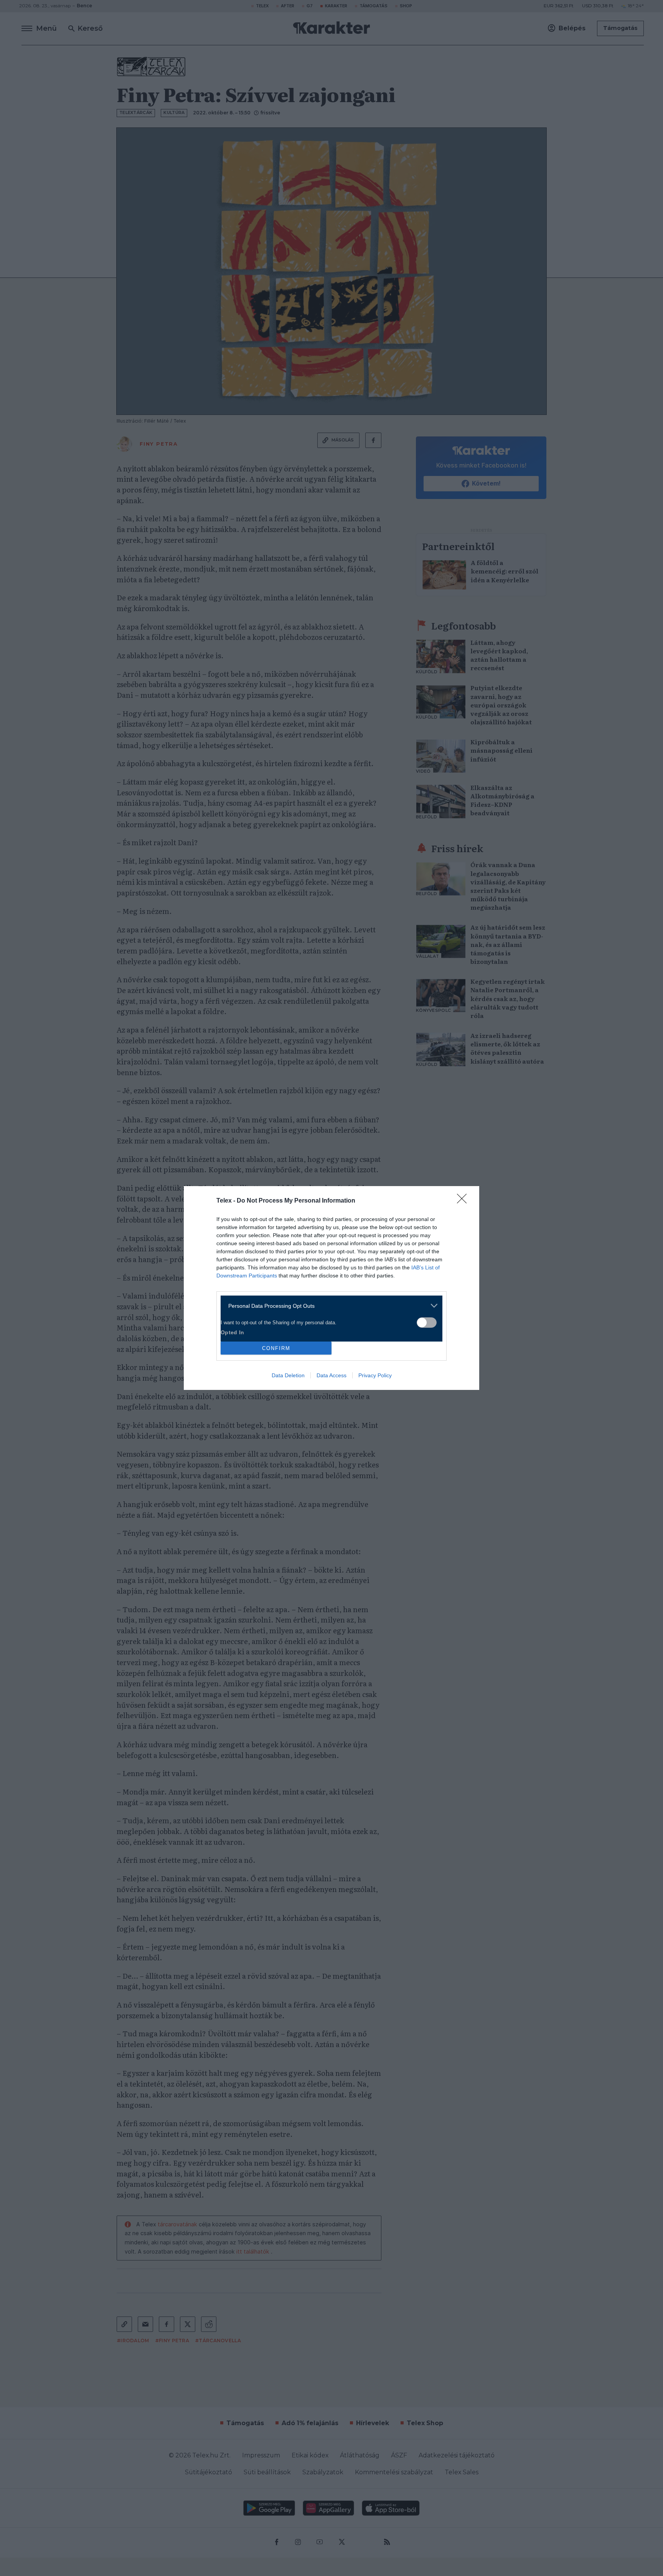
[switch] (427, 1323)
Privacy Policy (375, 1375)
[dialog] (331, 1288)
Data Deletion (288, 1375)
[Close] (464, 1201)
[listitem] (329, 1306)
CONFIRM (276, 1348)
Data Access (331, 1375)
